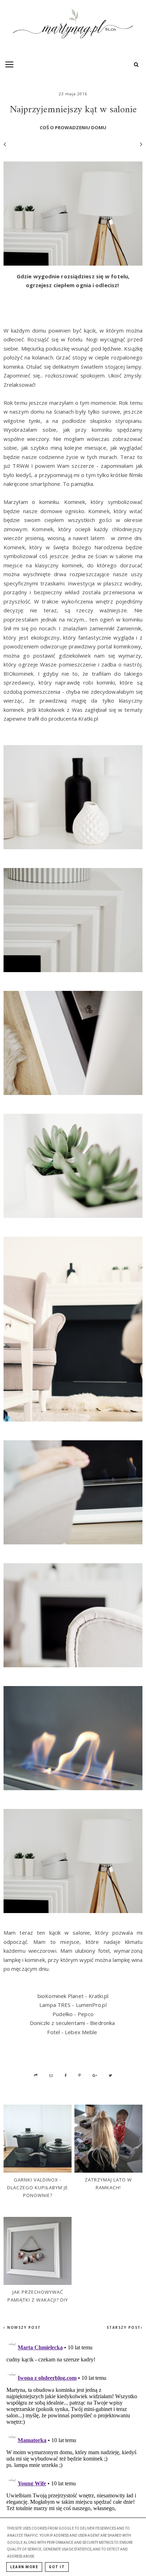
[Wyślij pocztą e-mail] (51, 2075)
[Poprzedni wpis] (5, 144)
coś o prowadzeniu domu (73, 127)
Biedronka (102, 2023)
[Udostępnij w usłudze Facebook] (66, 2075)
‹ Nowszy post (22, 2327)
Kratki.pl (99, 1996)
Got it (57, 2567)
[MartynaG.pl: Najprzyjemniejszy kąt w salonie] (73, 26)
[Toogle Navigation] (9, 64)
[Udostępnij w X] (110, 2075)
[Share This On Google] (95, 2075)
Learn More (24, 2567)
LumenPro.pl (91, 2005)
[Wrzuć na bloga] (36, 2075)
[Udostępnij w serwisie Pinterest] (80, 2075)
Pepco (86, 2014)
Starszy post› (125, 2327)
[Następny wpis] (138, 144)
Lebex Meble (81, 2032)
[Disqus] (73, 2424)
